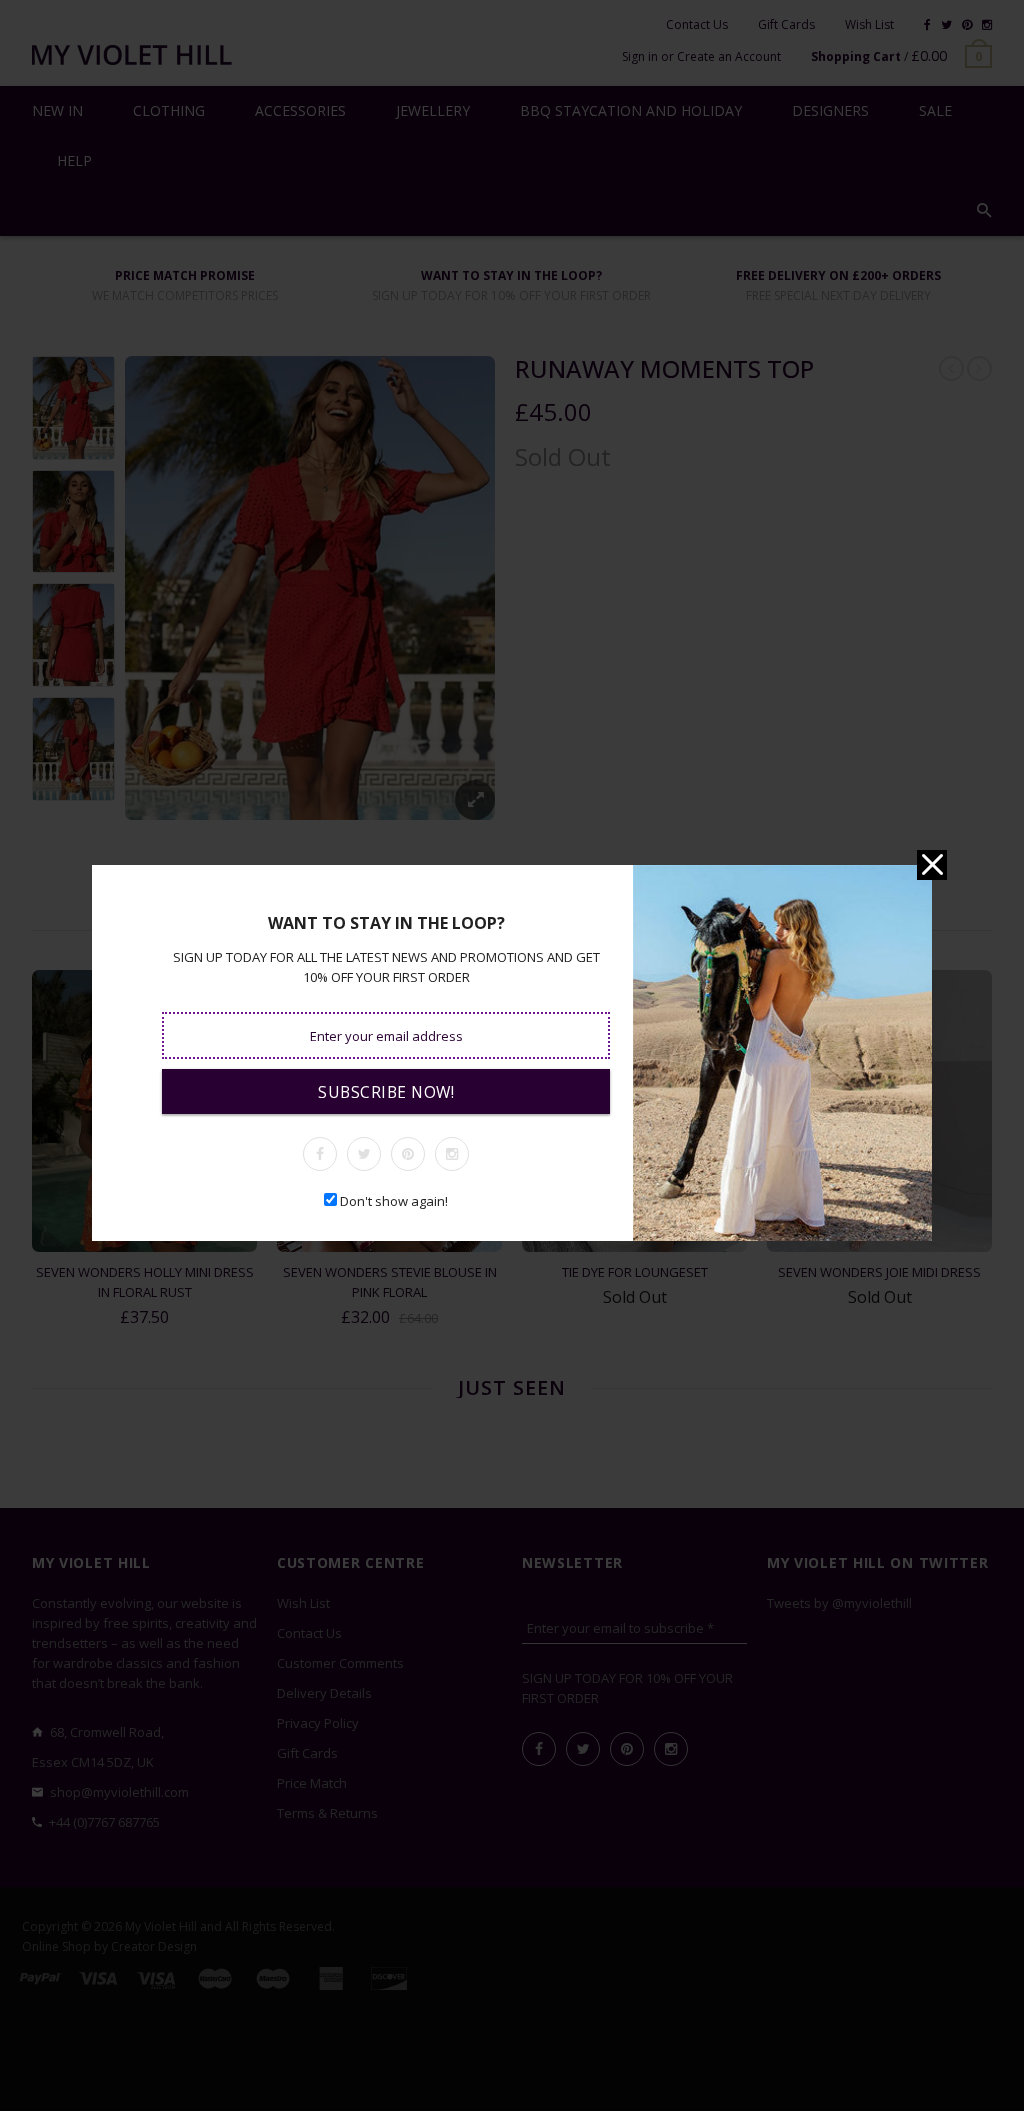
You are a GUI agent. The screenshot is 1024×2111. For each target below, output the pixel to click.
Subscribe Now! (386, 1092)
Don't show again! (394, 1201)
